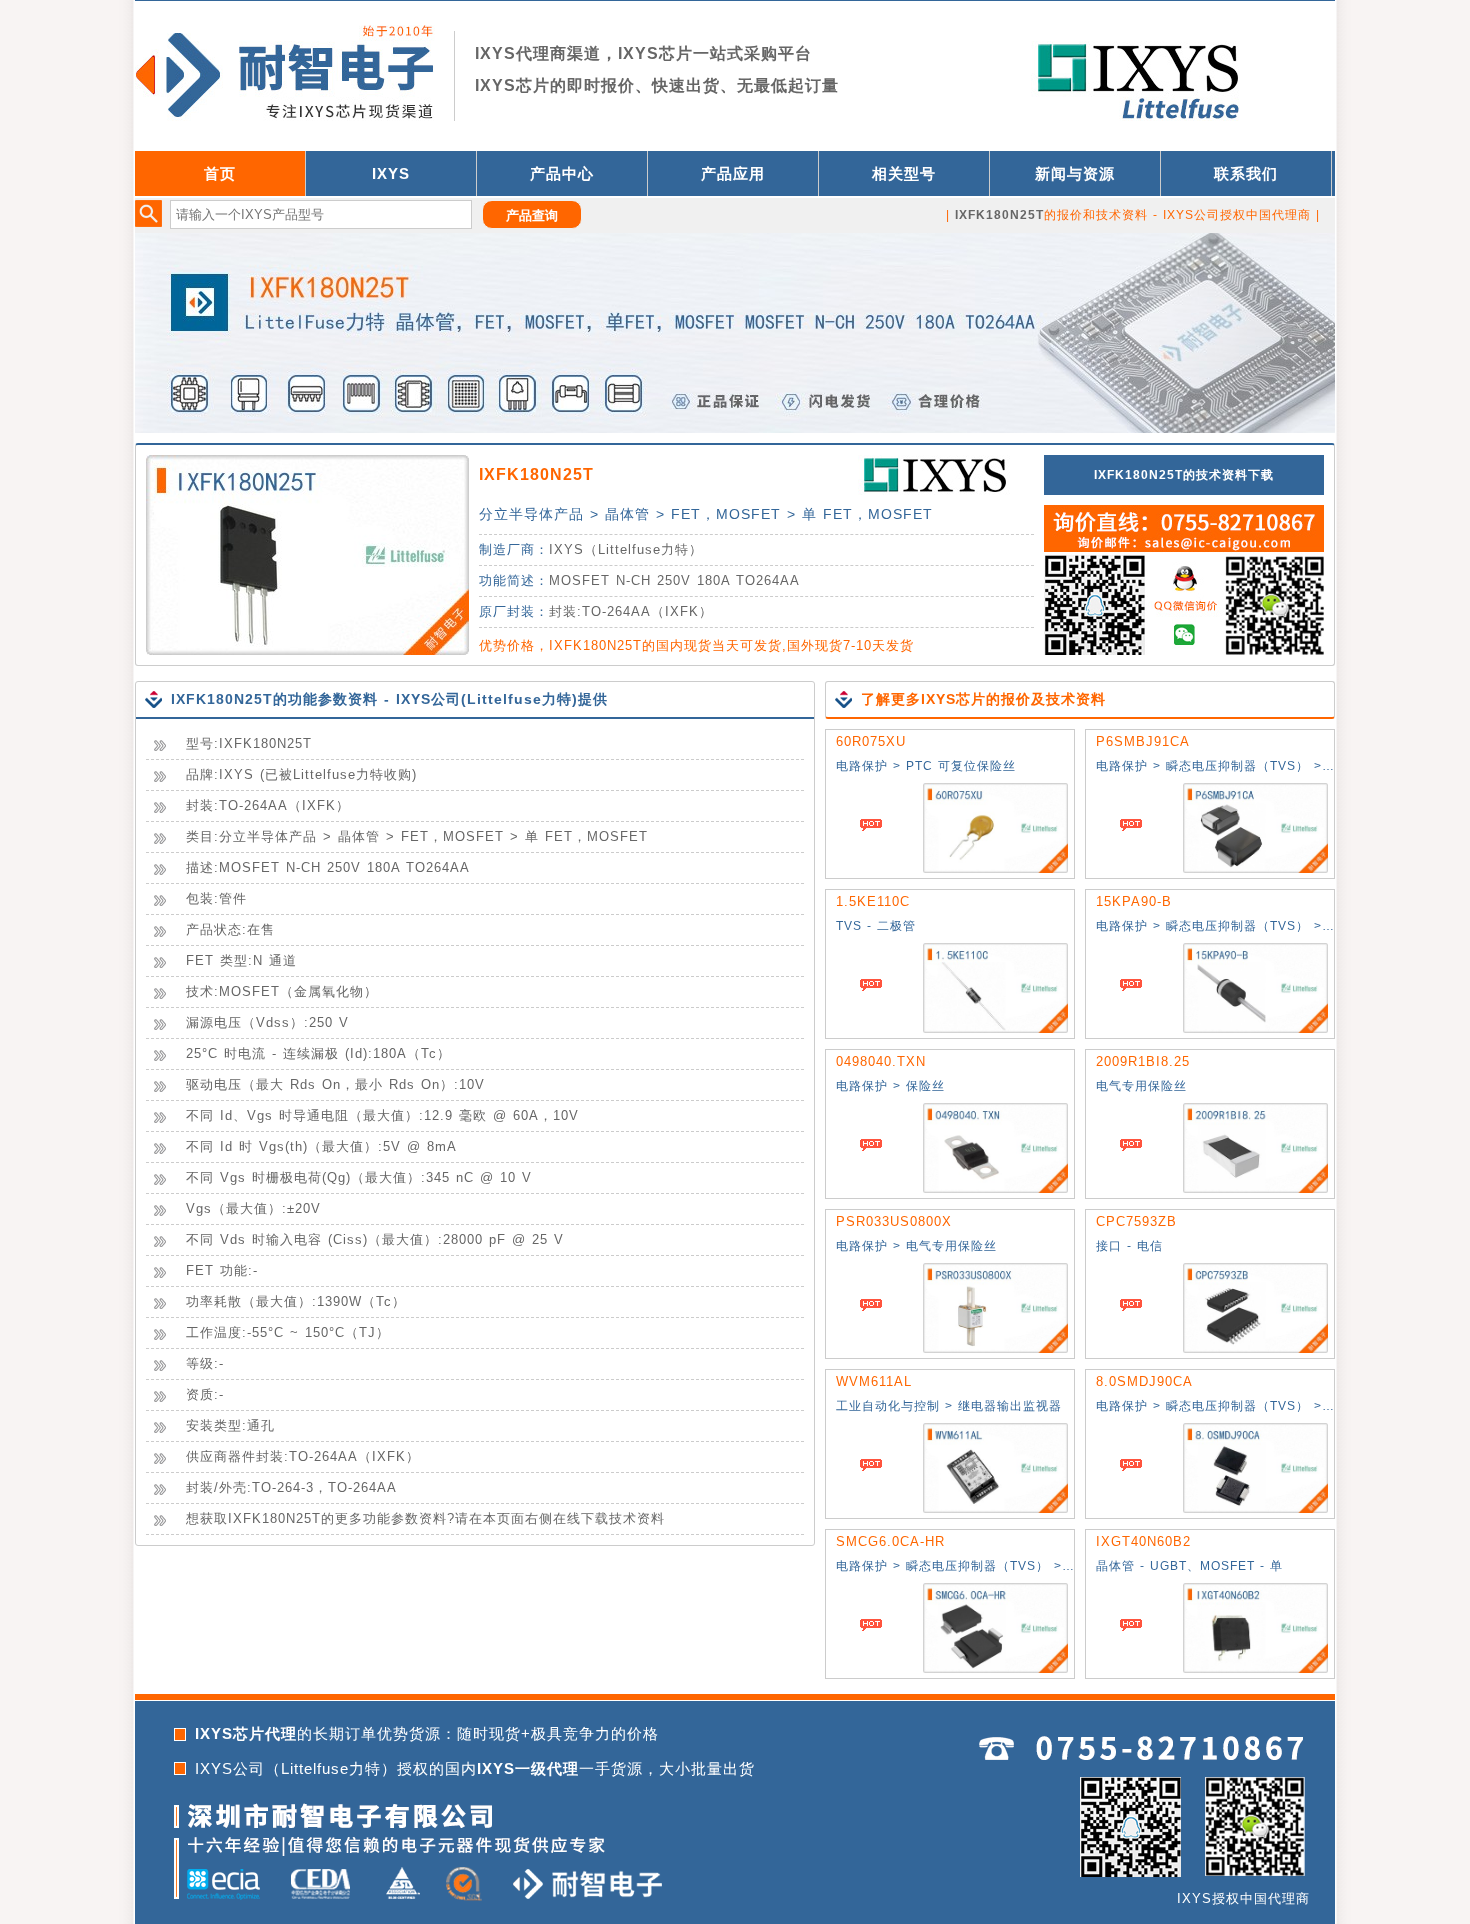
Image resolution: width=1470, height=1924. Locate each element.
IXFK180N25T (536, 474)
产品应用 (733, 173)
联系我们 (1246, 173)
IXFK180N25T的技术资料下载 (1184, 475)
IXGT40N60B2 (1143, 1541)
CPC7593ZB (1136, 1221)
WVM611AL (874, 1381)
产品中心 (562, 173)
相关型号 (904, 173)
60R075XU (871, 741)
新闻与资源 (1075, 173)
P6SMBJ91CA (1143, 741)
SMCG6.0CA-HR (890, 1541)
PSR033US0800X (894, 1221)
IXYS (391, 173)
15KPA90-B (1134, 901)
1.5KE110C (873, 901)
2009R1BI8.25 (1143, 1061)
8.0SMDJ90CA (1144, 1381)
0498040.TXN (881, 1061)
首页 (220, 173)
